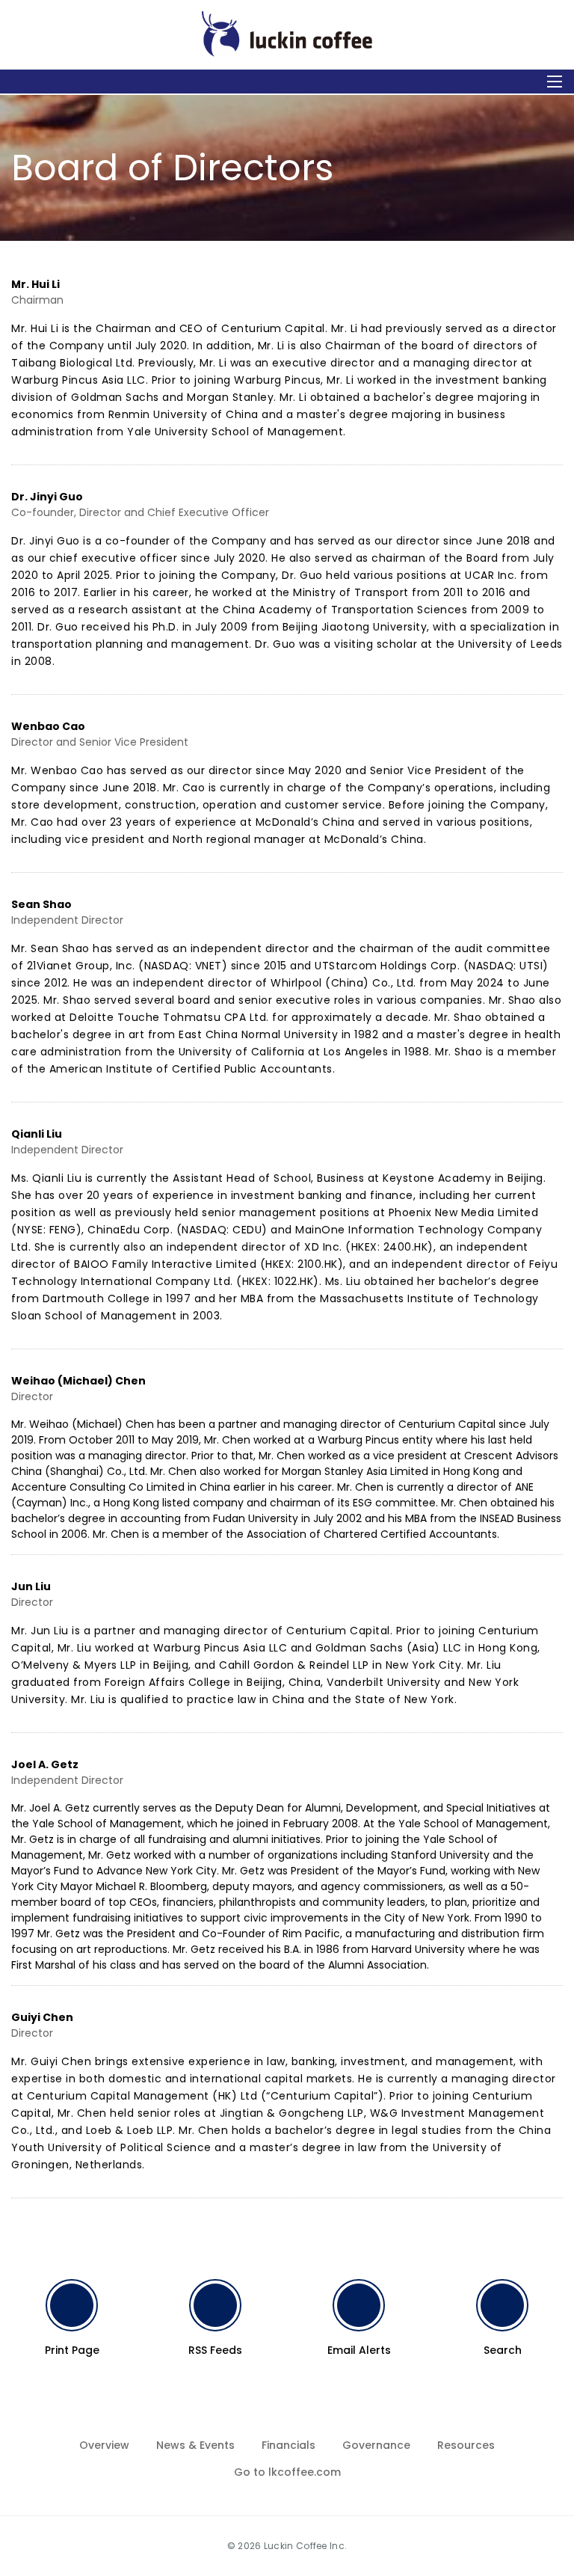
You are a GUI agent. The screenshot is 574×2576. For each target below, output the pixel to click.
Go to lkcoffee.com (287, 2472)
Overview (104, 2445)
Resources (466, 2445)
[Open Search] (555, 82)
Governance (376, 2445)
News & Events (195, 2445)
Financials (288, 2445)
